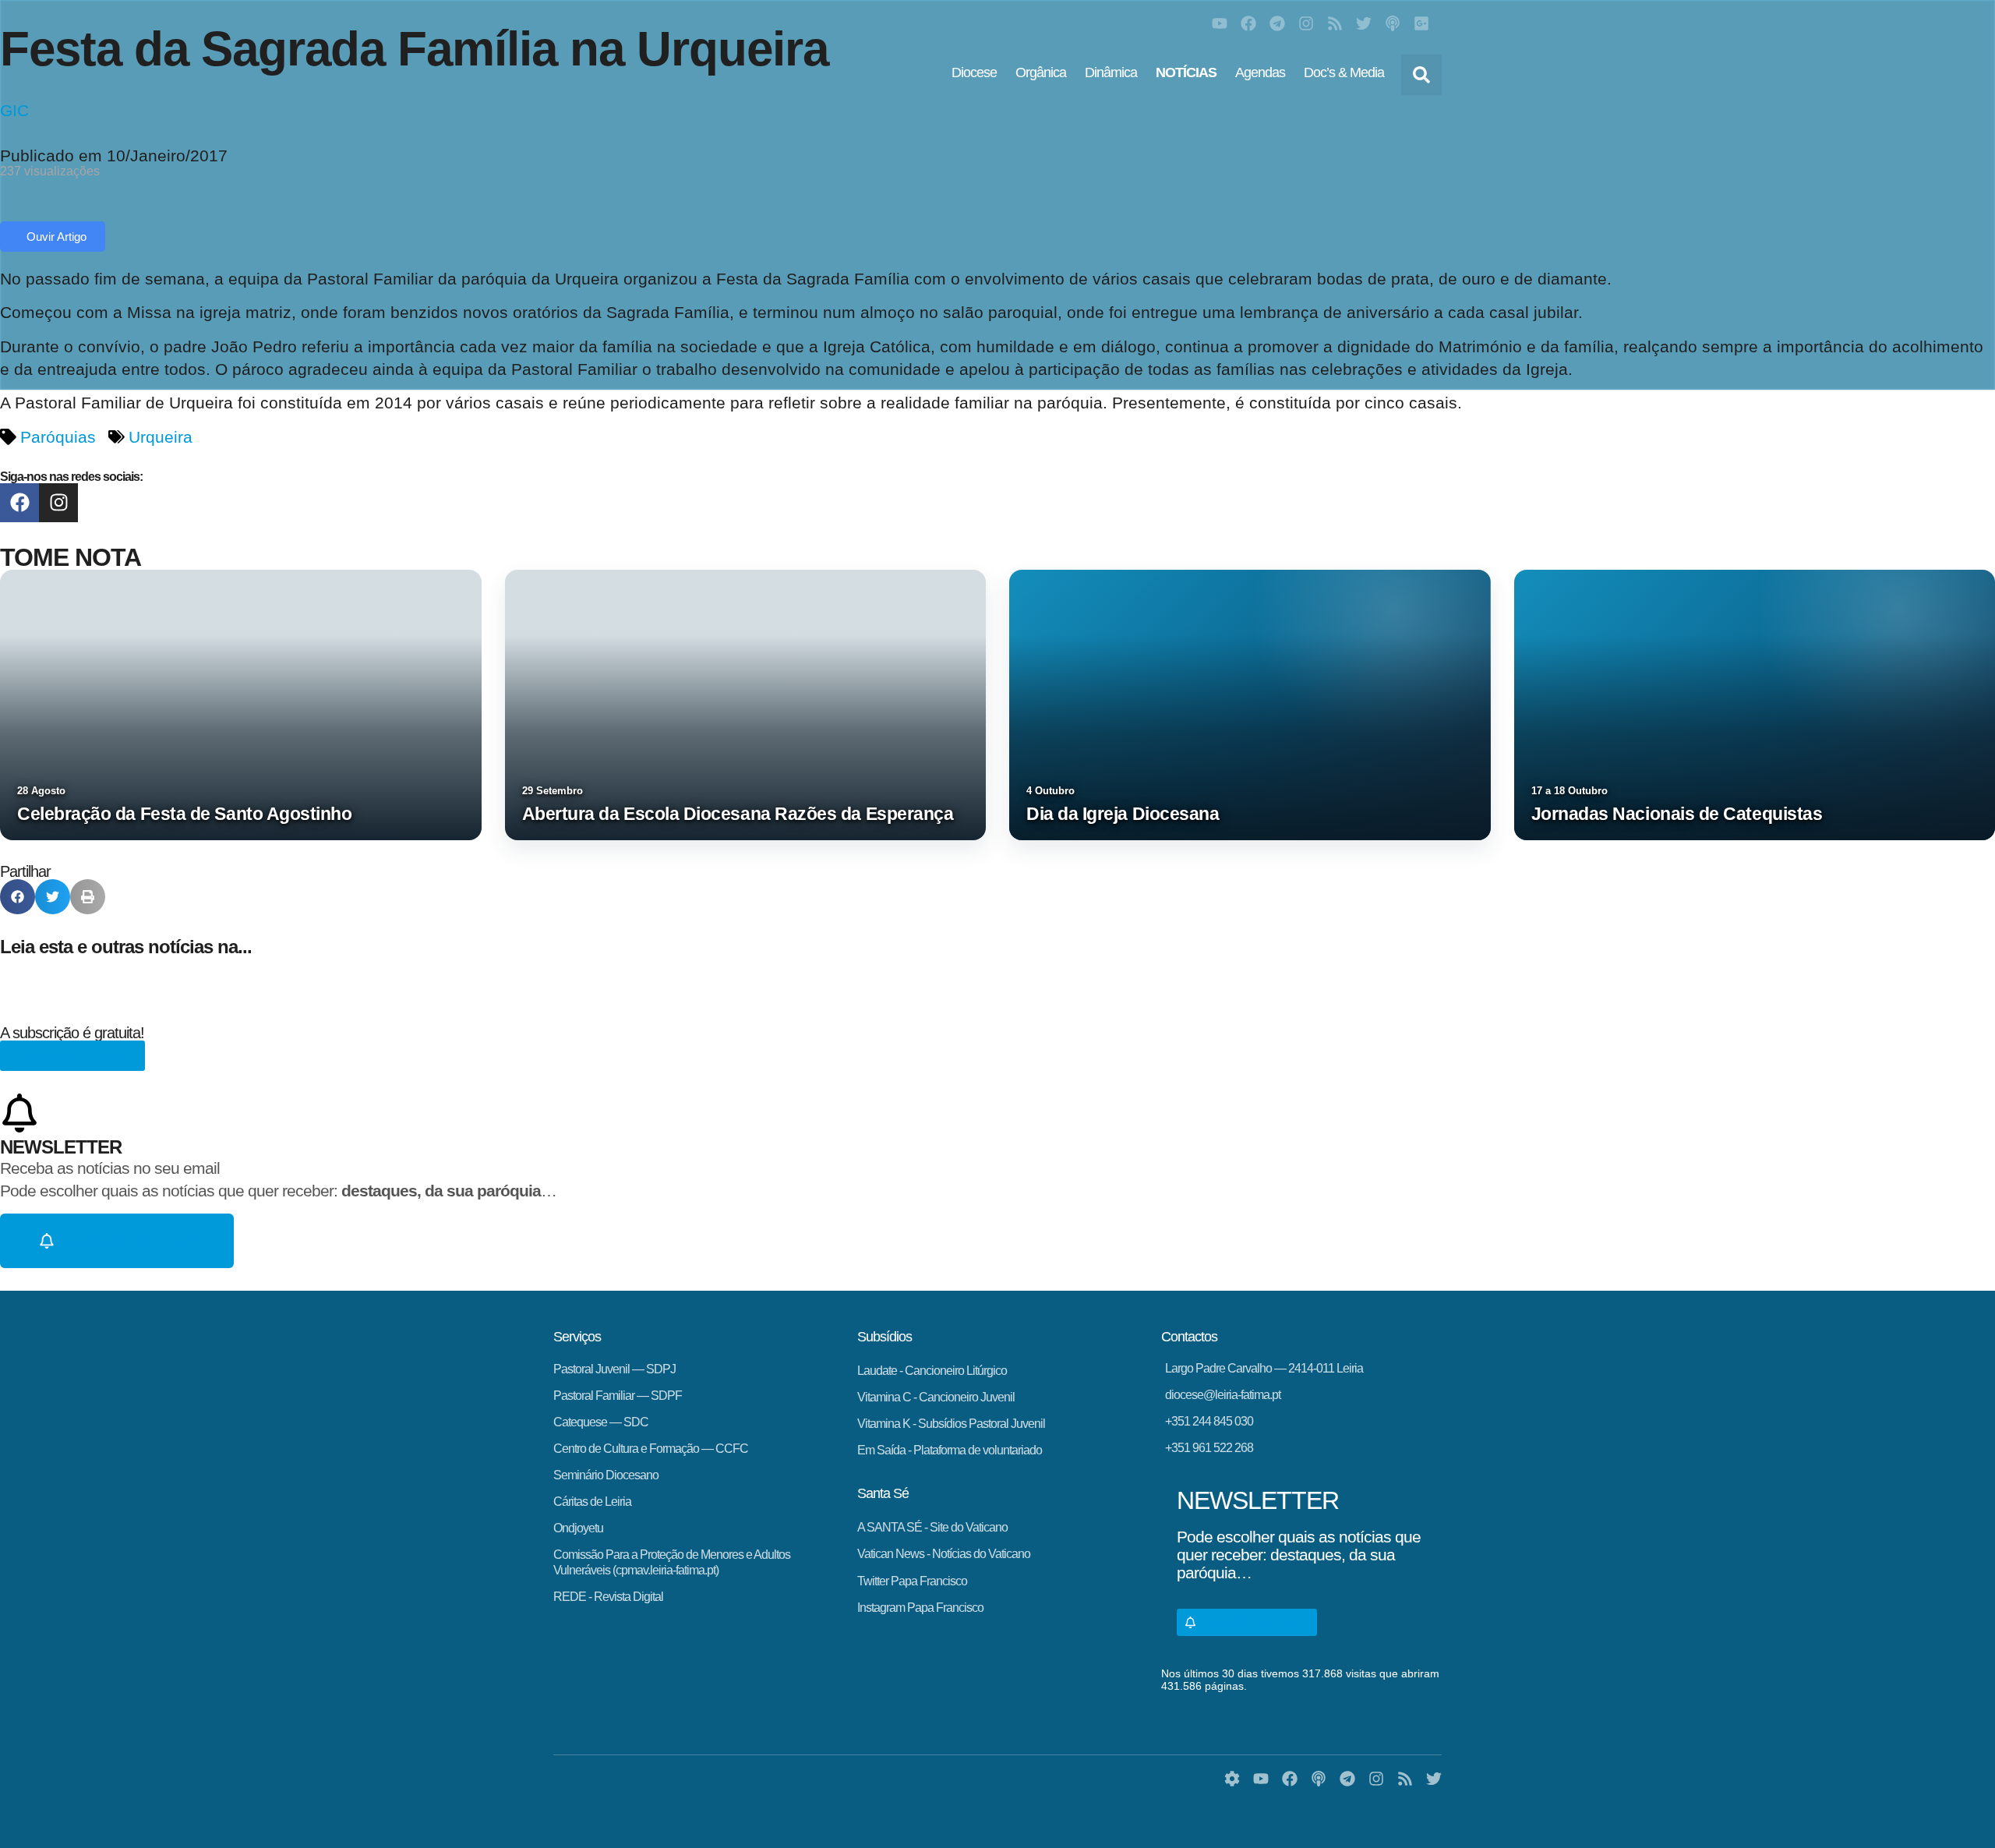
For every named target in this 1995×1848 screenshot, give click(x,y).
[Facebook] (1248, 23)
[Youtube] (1220, 23)
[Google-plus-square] (1421, 23)
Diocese (974, 72)
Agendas (1260, 72)
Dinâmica (1111, 72)
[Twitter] (1364, 23)
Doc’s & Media (1344, 72)
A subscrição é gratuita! (72, 1033)
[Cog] (1232, 1779)
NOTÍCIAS (1186, 72)
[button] (1421, 75)
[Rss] (1335, 23)
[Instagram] (1306, 23)
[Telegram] (1277, 23)
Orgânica (1041, 72)
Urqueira (161, 437)
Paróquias (58, 437)
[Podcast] (1393, 23)
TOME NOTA (71, 557)
